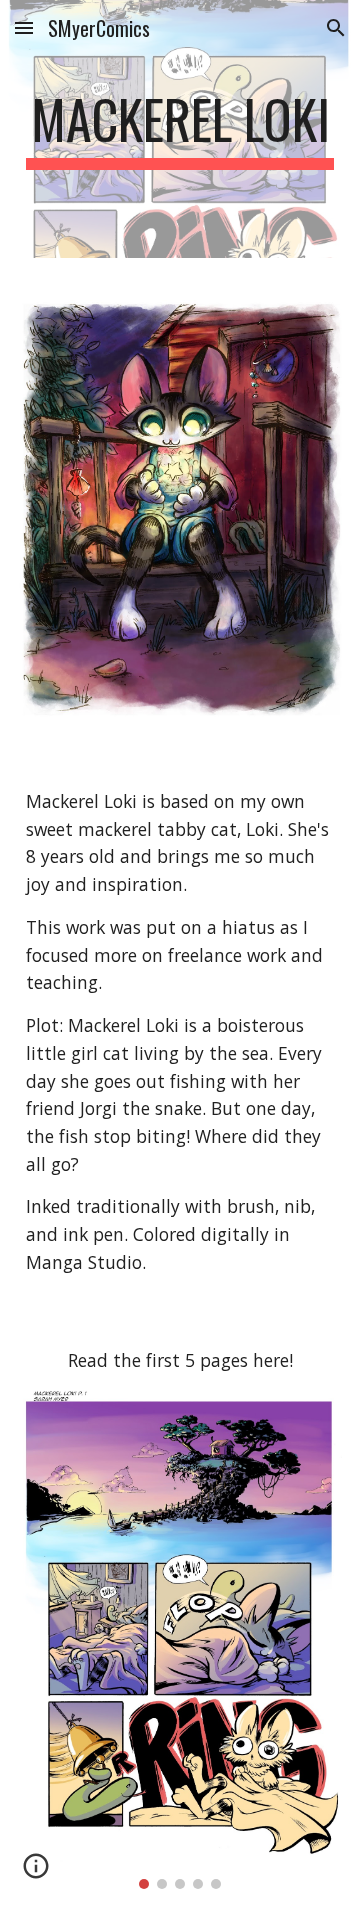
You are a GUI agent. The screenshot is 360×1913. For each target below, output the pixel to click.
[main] (180, 129)
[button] (24, 27)
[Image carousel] (180, 1638)
